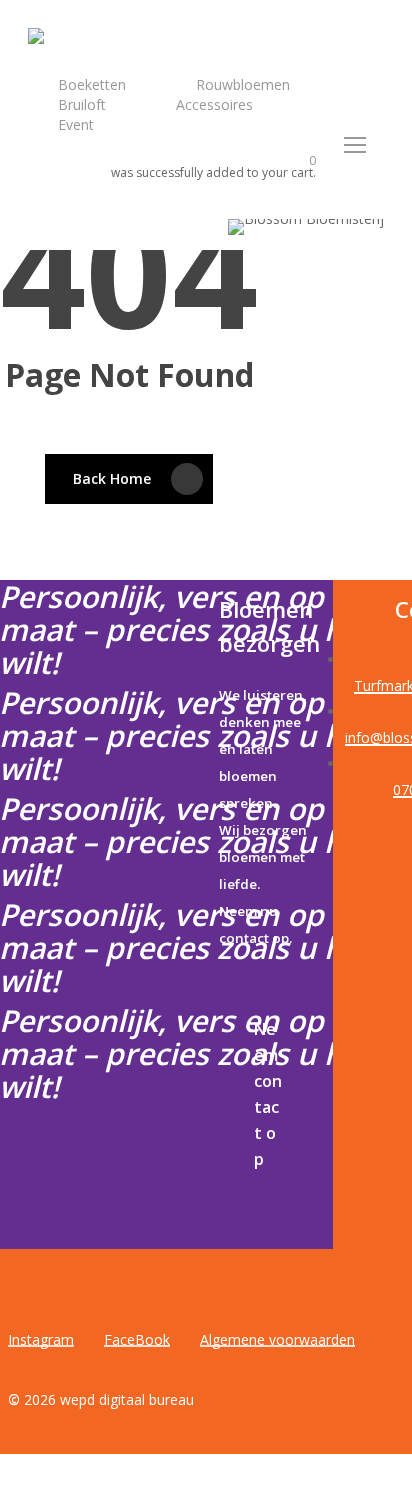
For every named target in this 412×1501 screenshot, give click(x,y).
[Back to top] (206, 1488)
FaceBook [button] (137, 1339)
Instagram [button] (41, 1339)
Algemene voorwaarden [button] (277, 1339)
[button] (356, 145)
